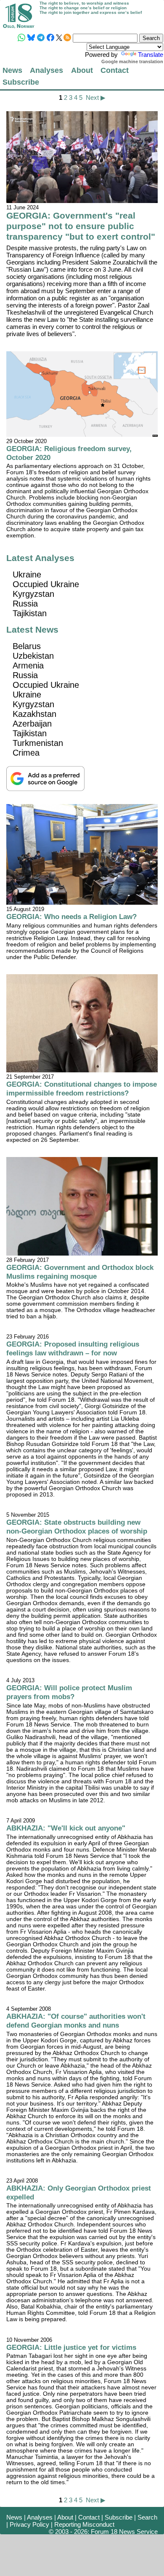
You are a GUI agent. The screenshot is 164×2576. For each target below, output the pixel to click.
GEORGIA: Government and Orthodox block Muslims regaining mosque (80, 1272)
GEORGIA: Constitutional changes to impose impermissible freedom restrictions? (82, 1089)
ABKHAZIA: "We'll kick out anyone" (66, 1828)
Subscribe (21, 82)
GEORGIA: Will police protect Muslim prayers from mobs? (69, 1692)
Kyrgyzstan (33, 594)
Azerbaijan (32, 724)
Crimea (26, 753)
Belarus (27, 646)
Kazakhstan (34, 714)
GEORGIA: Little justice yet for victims (71, 2347)
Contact (115, 70)
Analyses (46, 70)
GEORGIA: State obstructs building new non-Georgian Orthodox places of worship (77, 1527)
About (82, 70)
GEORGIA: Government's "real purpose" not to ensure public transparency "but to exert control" (81, 226)
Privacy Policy (29, 2524)
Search (147, 2517)
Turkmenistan (38, 743)
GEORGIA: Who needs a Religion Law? (71, 917)
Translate (151, 55)
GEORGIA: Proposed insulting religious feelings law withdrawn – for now (73, 1348)
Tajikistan (30, 613)
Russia (25, 604)
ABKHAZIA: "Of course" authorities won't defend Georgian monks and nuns (76, 2021)
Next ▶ (96, 98)
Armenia (28, 665)
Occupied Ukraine (46, 584)
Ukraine (27, 575)
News (12, 70)
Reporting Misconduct (84, 2524)
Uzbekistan (33, 656)
